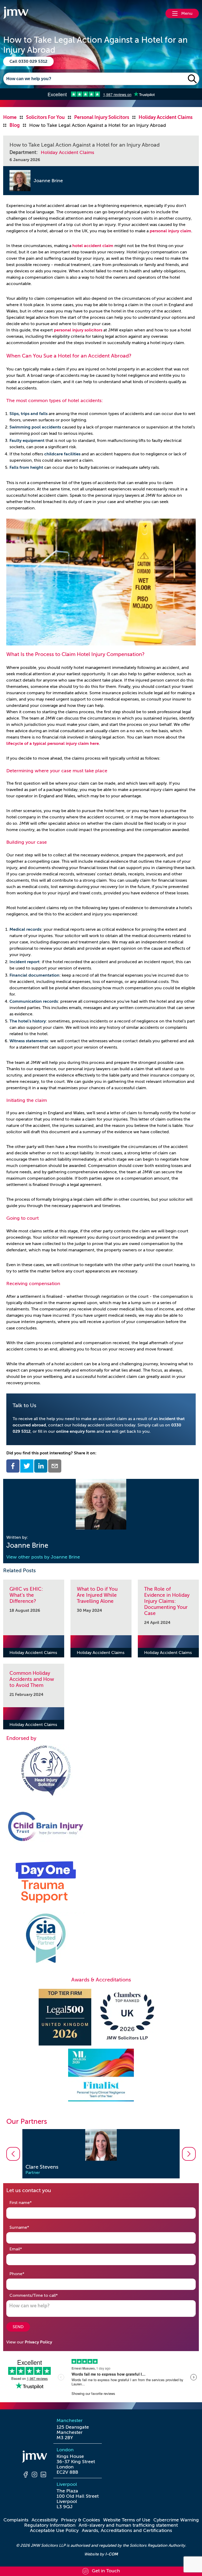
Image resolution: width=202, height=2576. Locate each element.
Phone (25, 2274)
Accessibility (45, 2520)
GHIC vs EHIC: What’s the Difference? (26, 1595)
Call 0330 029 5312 (28, 61)
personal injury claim (170, 231)
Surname (27, 2227)
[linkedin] (41, 1466)
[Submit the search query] (192, 79)
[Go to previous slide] (13, 2154)
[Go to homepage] (16, 13)
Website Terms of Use (127, 2520)
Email (24, 2249)
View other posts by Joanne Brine (43, 1557)
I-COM (112, 2554)
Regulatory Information (50, 2525)
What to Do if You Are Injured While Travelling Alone (97, 1595)
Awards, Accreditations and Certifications (127, 2530)
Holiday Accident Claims (67, 152)
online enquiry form (76, 1431)
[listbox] (101, 2154)
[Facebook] (26, 2475)
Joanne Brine (48, 181)
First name (29, 2203)
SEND (18, 2327)
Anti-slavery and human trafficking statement (128, 2525)
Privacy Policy (38, 2342)
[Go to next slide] (189, 2154)
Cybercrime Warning (176, 2520)
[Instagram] (34, 2475)
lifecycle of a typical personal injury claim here (53, 744)
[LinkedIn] (43, 2475)
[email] (55, 1466)
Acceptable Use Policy (54, 2530)
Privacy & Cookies (80, 2520)
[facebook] (13, 1466)
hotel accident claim (93, 246)
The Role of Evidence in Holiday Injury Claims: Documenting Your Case (167, 1601)
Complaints (16, 2520)
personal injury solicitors (78, 330)
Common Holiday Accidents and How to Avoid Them (32, 1679)
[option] (101, 2154)
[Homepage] (34, 2457)
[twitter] (27, 1466)
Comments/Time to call (42, 2295)
